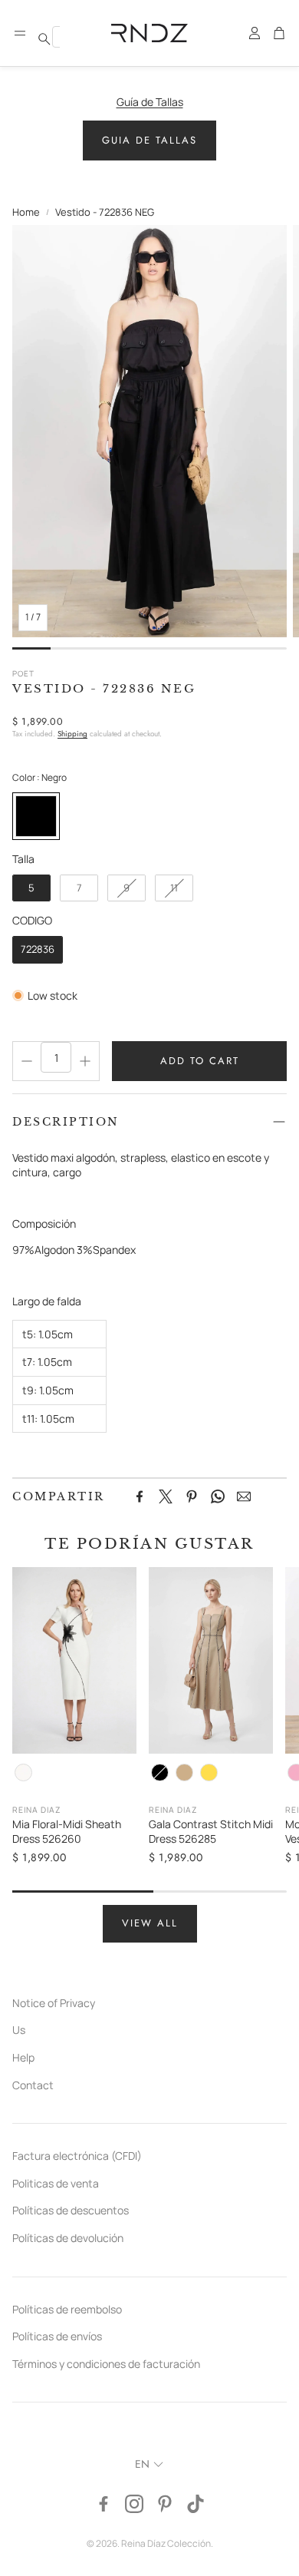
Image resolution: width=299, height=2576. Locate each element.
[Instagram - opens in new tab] (134, 2504)
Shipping (72, 734)
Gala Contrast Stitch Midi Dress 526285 (211, 1832)
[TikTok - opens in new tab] (195, 2504)
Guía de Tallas (150, 102)
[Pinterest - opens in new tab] (165, 2504)
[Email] (244, 1496)
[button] (20, 33)
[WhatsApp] (218, 1496)
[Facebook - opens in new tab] (103, 2504)
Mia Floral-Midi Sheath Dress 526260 (67, 1832)
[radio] (36, 816)
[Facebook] (140, 1496)
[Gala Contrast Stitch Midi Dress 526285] (211, 1660)
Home (26, 212)
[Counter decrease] (27, 1061)
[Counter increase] (85, 1061)
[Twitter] (166, 1496)
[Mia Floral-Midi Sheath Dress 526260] (74, 1660)
